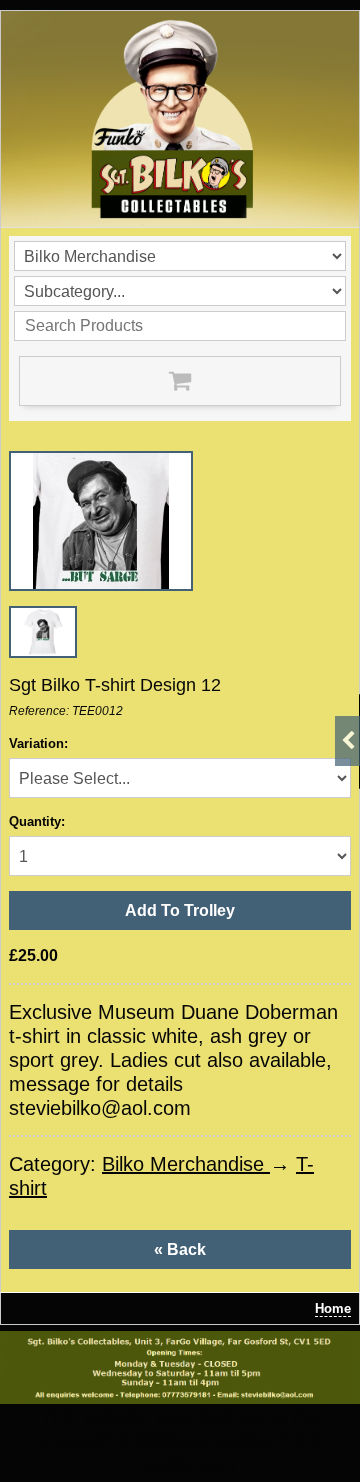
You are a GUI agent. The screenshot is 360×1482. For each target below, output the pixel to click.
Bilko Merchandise (186, 1164)
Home (333, 1308)
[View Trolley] (180, 381)
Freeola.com (180, 1464)
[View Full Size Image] (101, 521)
